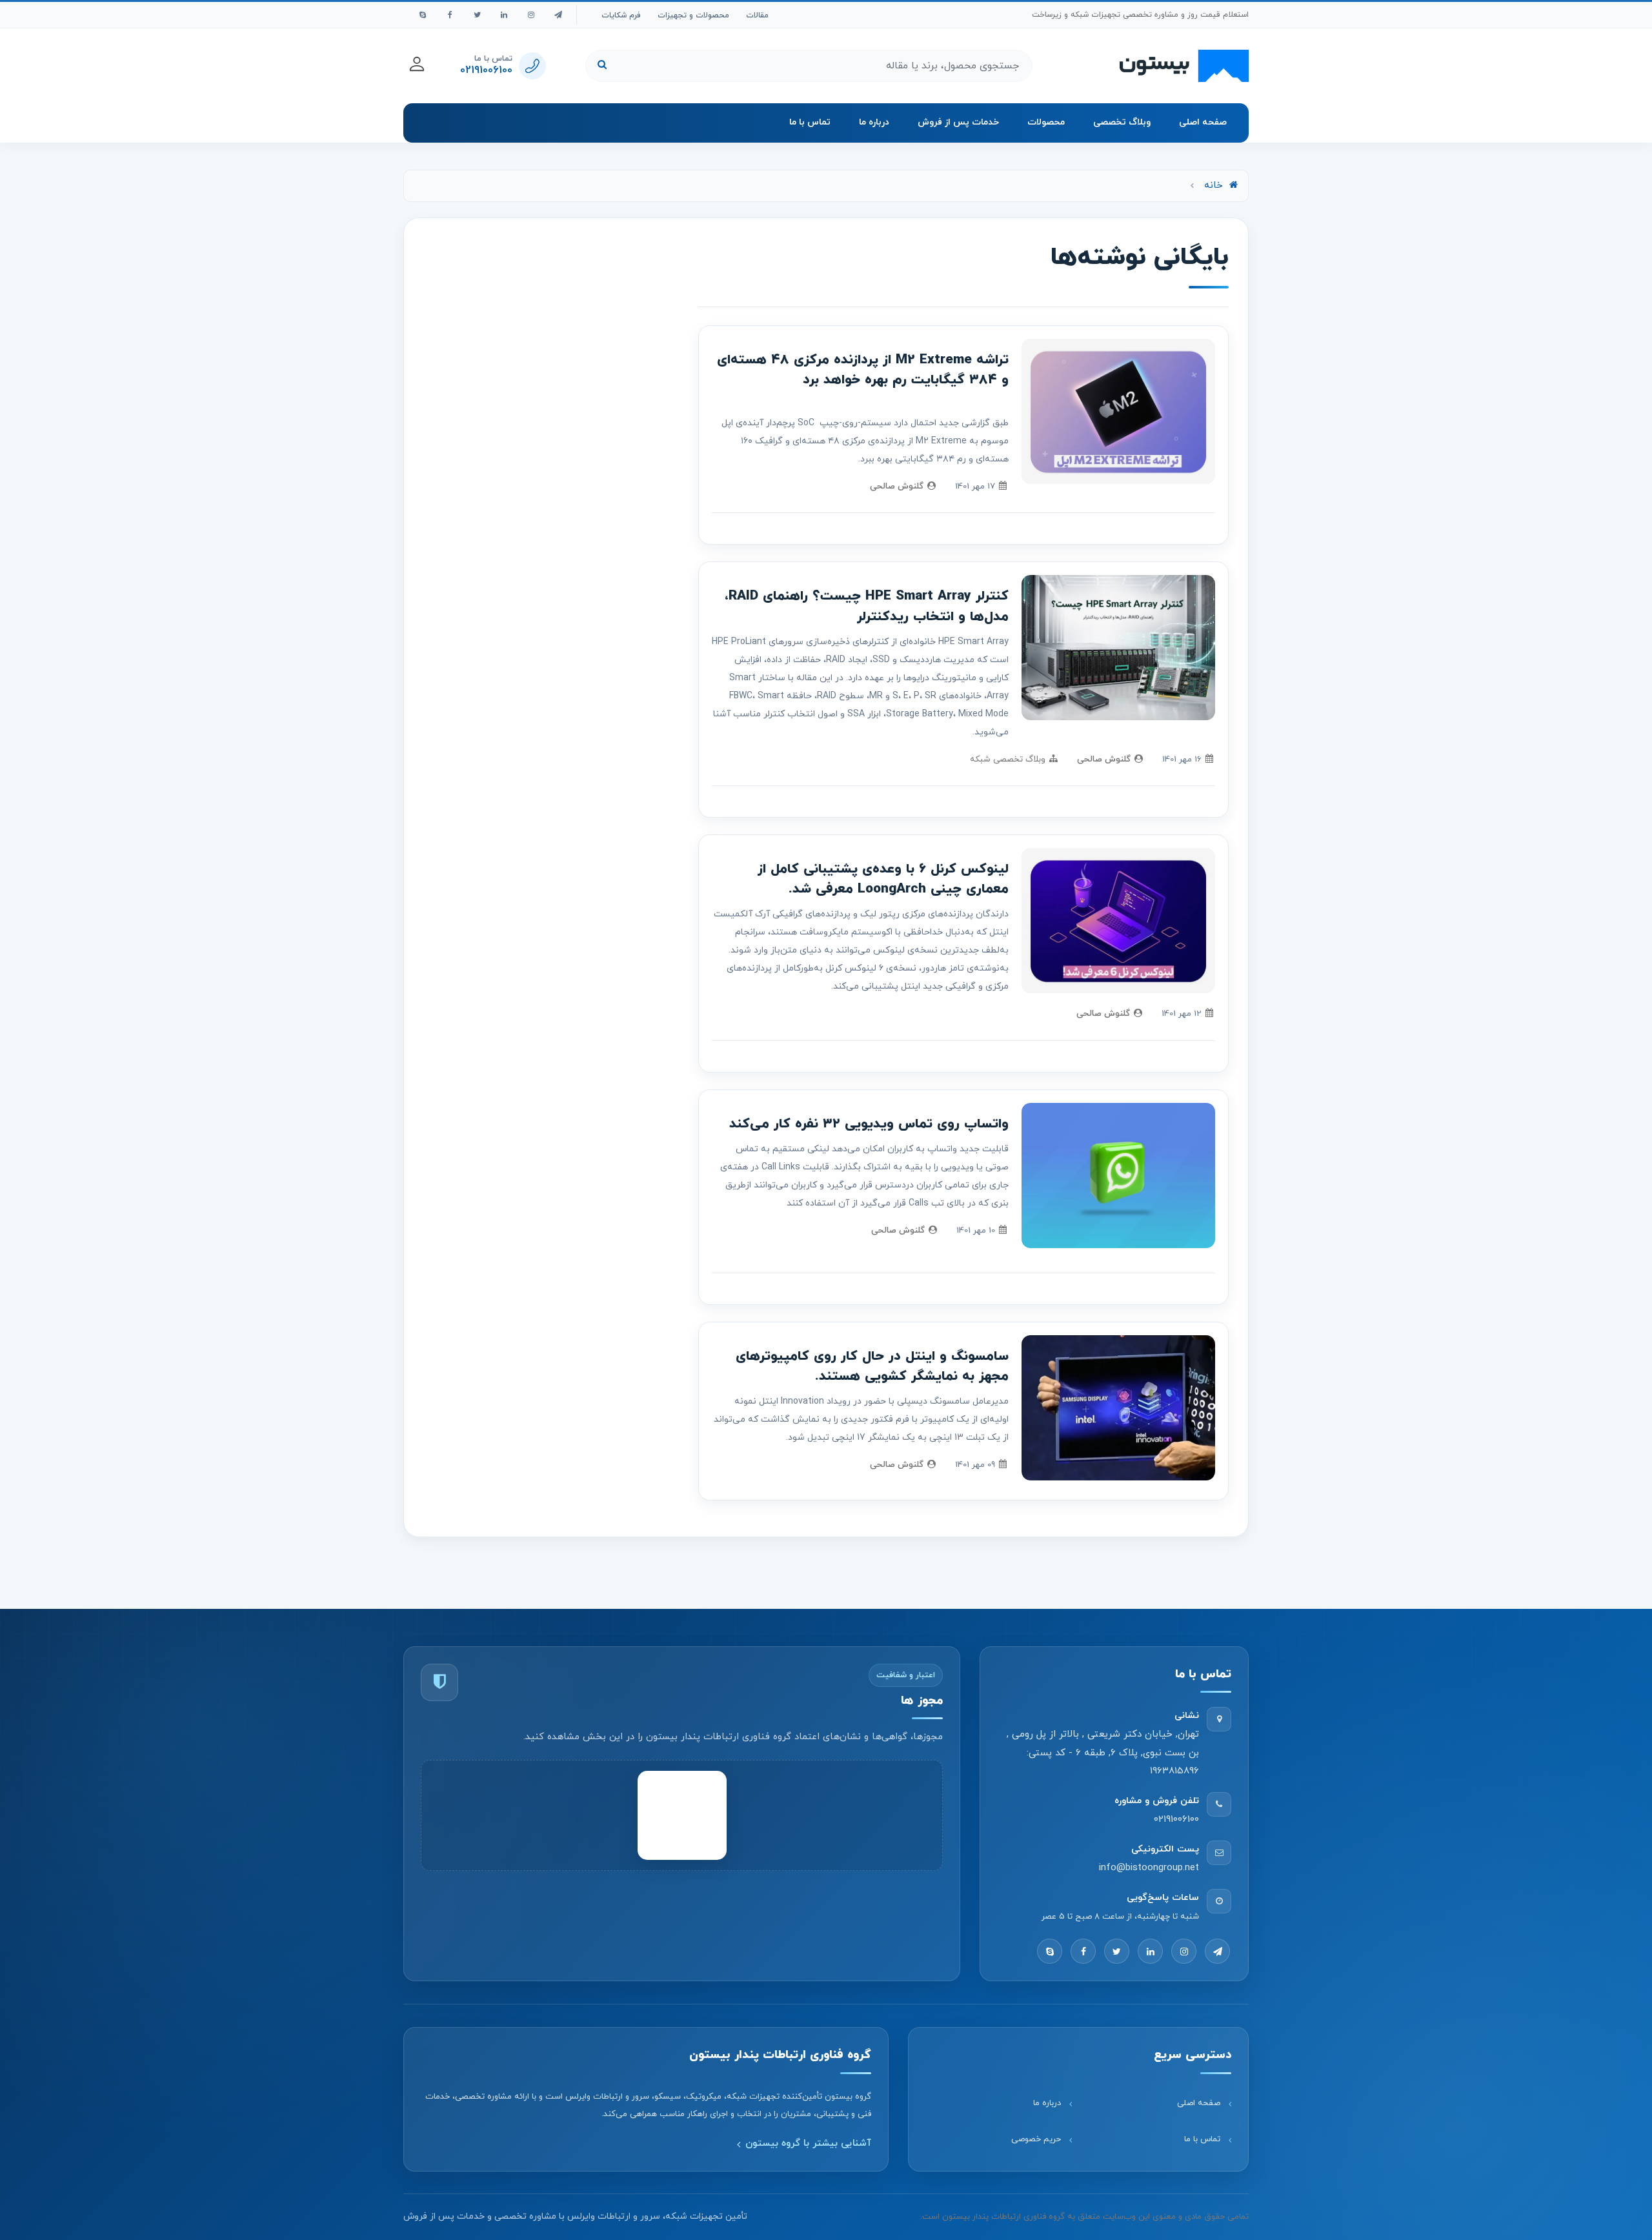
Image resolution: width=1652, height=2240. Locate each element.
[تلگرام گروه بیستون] (558, 15)
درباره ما (874, 122)
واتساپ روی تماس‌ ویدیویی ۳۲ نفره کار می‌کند (869, 1124)
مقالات (757, 15)
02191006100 (1176, 1820)
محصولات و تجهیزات (693, 15)
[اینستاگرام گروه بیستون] (531, 15)
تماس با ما (810, 122)
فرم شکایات (621, 15)
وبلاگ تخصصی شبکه (1008, 759)
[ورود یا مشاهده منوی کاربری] (417, 64)
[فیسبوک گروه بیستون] (450, 15)
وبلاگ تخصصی (1122, 122)
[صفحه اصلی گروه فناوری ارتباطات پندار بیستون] (1184, 66)
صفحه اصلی (1203, 122)
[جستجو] (602, 66)
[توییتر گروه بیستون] (477, 15)
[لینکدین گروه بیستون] (504, 15)
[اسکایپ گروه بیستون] (423, 15)
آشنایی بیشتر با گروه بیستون (808, 2144)
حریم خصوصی (1036, 2139)
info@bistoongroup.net (1149, 1868)
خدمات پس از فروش (958, 122)
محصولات (1046, 122)
